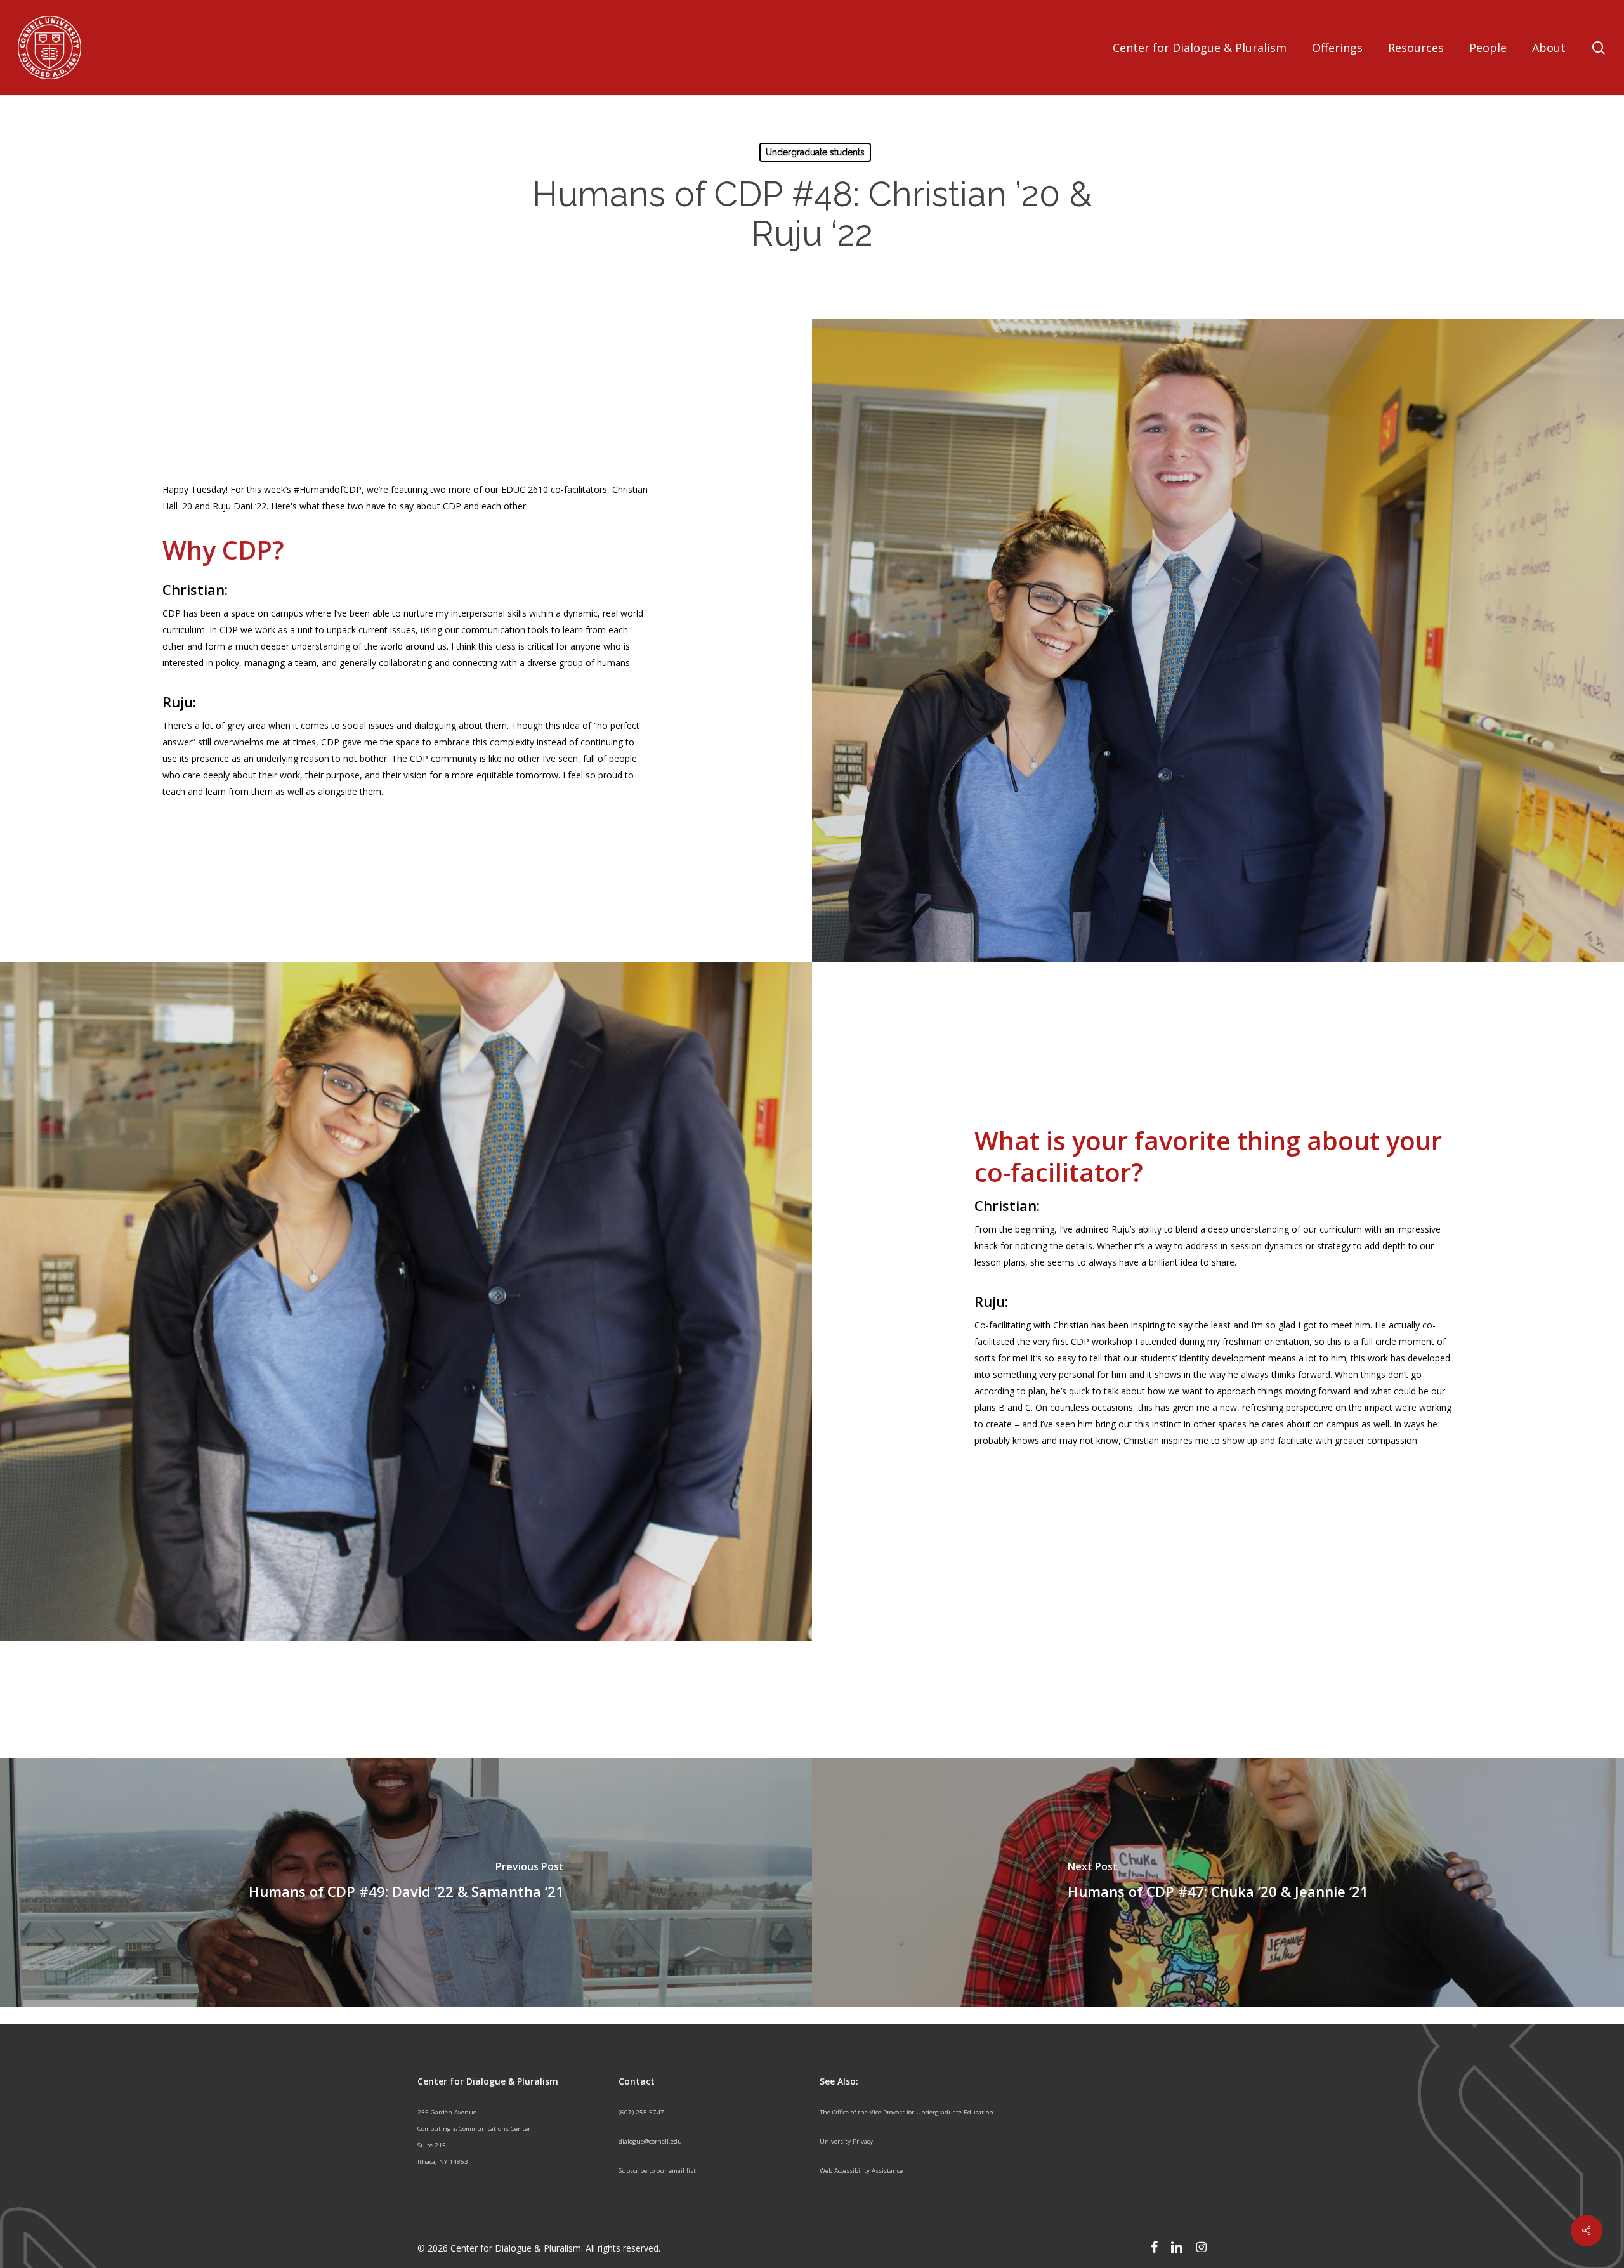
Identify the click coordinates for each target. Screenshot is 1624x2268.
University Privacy (846, 2141)
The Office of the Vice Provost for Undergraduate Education (907, 2112)
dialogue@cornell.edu (650, 2141)
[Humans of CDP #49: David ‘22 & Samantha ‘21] (406, 1883)
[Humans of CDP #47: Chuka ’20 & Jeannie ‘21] (1218, 1883)
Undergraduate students (815, 152)
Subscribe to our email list (657, 2171)
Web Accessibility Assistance (861, 2171)
